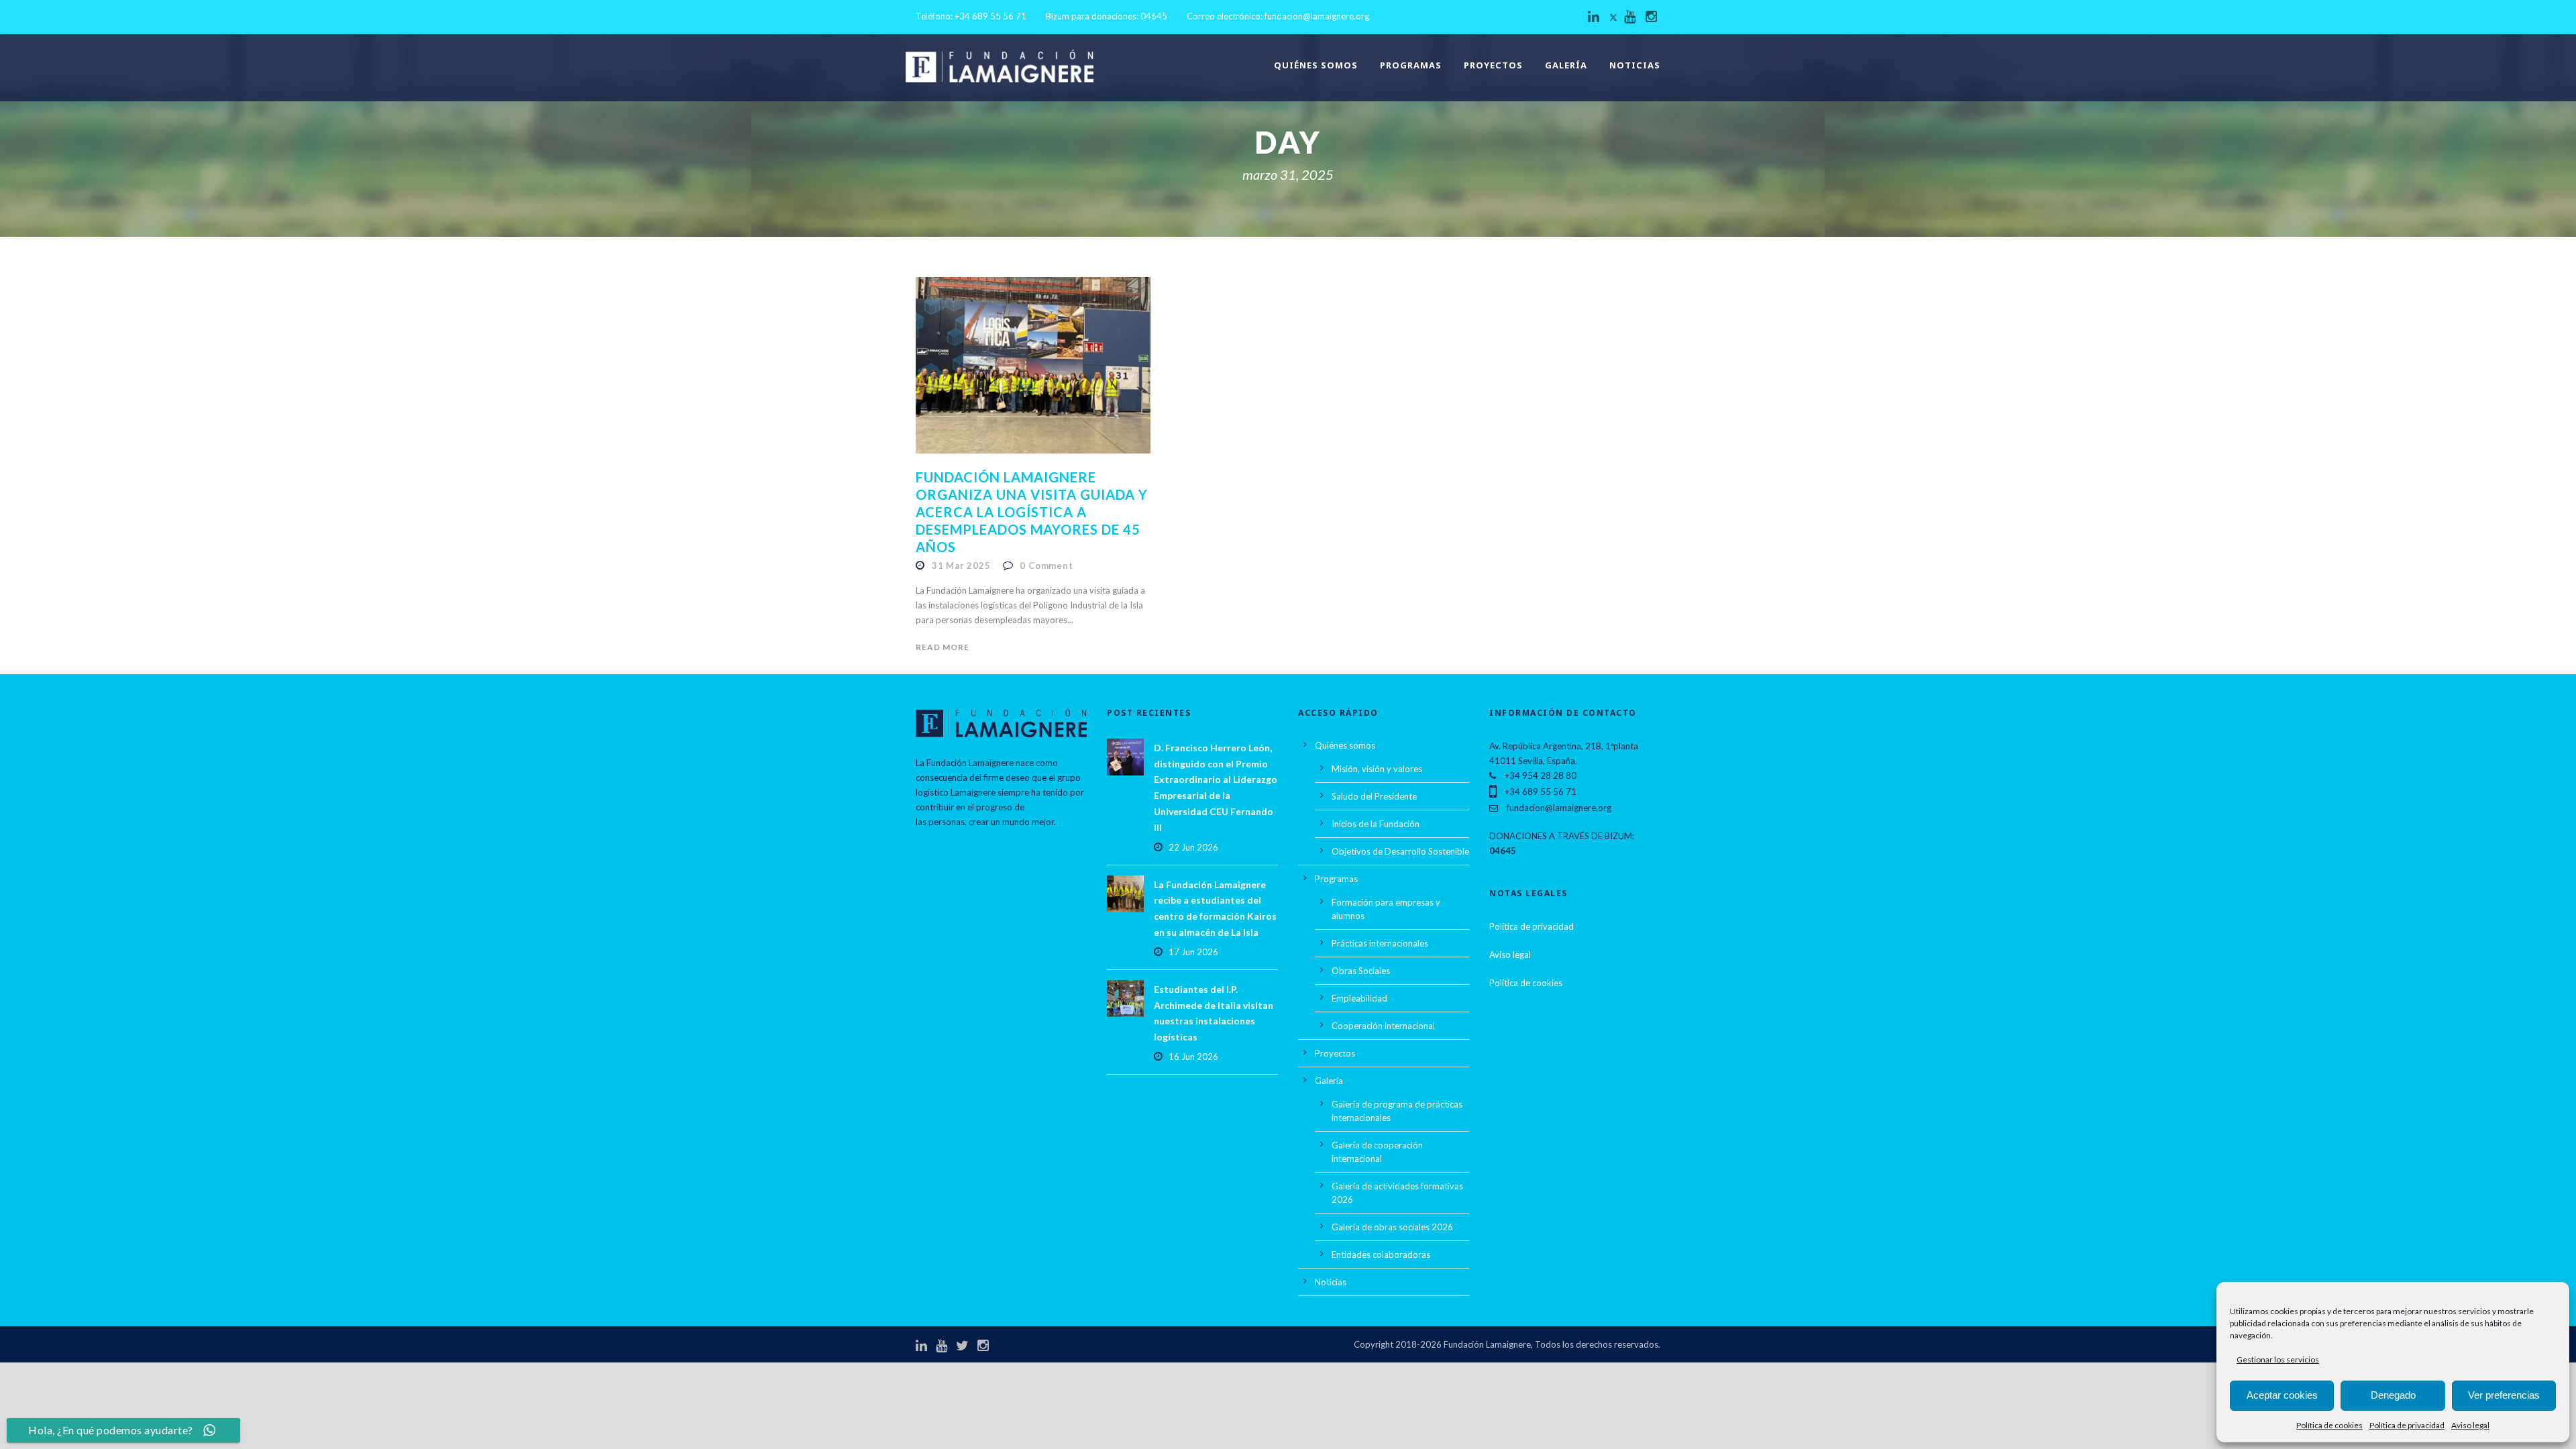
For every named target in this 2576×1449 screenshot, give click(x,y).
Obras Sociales (1361, 971)
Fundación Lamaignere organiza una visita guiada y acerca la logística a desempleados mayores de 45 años (1032, 512)
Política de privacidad (2407, 1425)
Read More (943, 647)
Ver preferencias (2504, 1395)
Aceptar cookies (2282, 1395)
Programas (1411, 65)
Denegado (2393, 1395)
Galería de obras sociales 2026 (1392, 1227)
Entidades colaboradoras (1381, 1254)
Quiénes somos (1316, 65)
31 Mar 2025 (961, 566)
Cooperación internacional (1383, 1026)
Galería (1566, 65)
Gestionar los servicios (2278, 1359)
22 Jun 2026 (1193, 847)
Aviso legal (2470, 1425)
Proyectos (1493, 65)
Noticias (1635, 65)
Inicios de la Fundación (1376, 824)
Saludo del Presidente (1374, 796)
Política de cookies (2329, 1425)
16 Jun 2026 (1193, 1057)
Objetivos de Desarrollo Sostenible (1400, 851)
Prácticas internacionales (1380, 943)
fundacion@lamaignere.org (1317, 16)
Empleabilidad (1359, 998)
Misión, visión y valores (1377, 769)
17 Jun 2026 (1193, 952)
